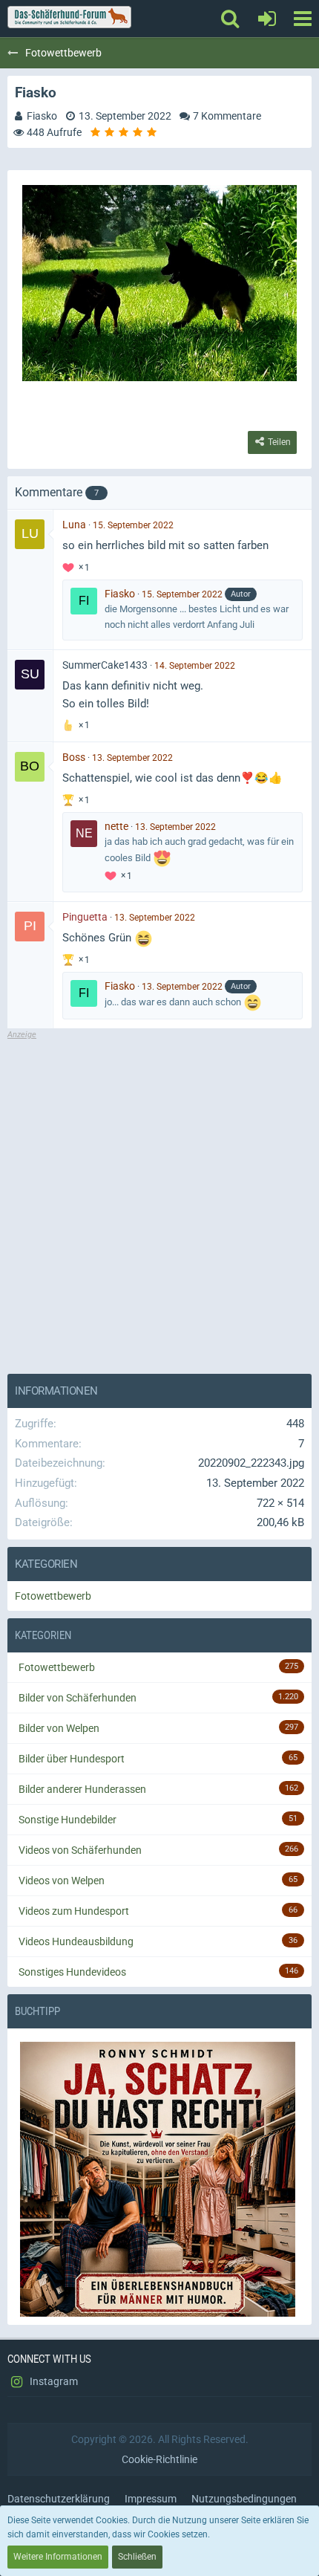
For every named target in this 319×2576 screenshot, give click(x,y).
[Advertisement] (159, 1201)
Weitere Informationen (58, 2557)
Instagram (53, 2381)
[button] (302, 19)
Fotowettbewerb (53, 1596)
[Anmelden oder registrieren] (267, 19)
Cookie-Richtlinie (159, 2459)
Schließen (137, 2557)
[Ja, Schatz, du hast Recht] (159, 2180)
